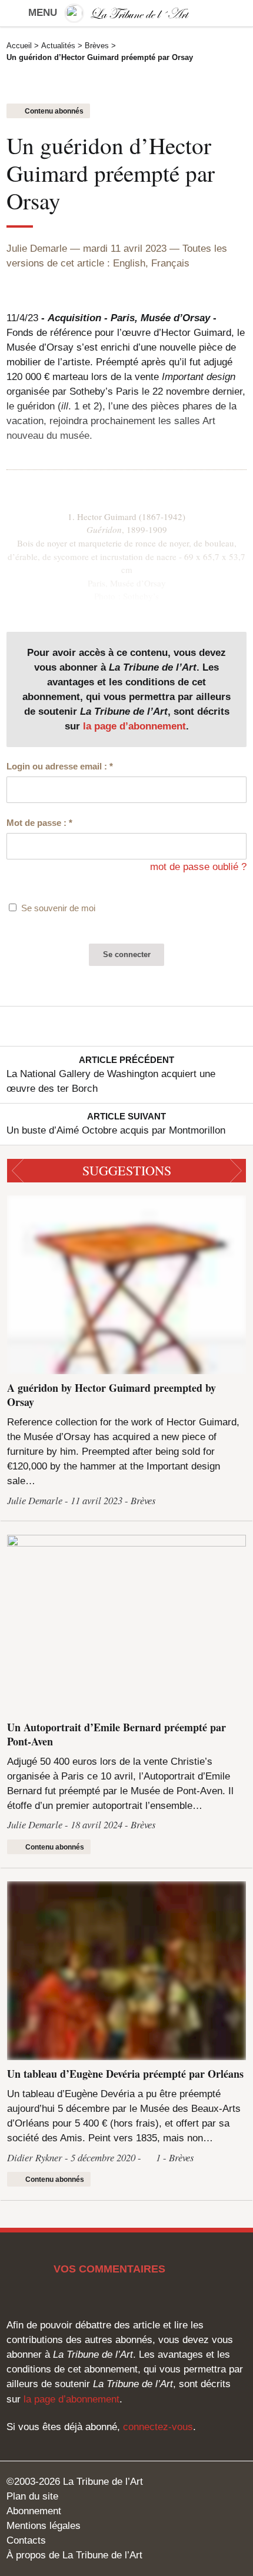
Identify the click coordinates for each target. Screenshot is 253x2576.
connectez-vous (158, 2427)
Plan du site (32, 2496)
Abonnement (34, 2511)
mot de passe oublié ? (198, 867)
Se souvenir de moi (58, 908)
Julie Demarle (37, 249)
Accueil (19, 46)
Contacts (26, 2540)
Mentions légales (44, 2526)
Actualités (58, 46)
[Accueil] (126, 13)
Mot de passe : (39, 823)
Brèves (97, 46)
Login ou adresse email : (60, 766)
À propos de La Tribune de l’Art (74, 2555)
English (129, 263)
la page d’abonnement (134, 726)
